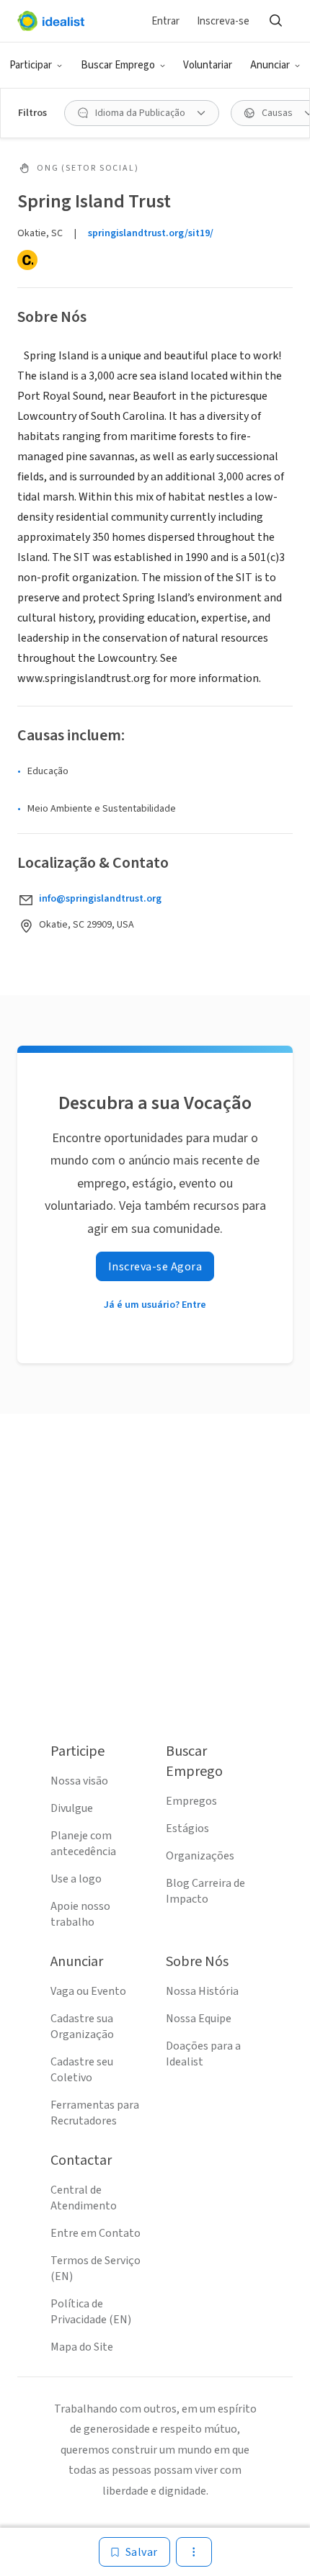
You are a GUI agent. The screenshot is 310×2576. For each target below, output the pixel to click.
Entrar (165, 21)
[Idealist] (51, 21)
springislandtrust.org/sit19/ (151, 233)
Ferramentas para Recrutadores (95, 2113)
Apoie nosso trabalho (80, 1914)
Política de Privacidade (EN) (91, 2312)
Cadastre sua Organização (82, 2027)
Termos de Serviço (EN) (96, 2268)
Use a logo (76, 1879)
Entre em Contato (96, 2233)
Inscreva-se (223, 21)
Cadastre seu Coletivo (82, 2070)
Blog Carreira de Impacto (205, 1891)
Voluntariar (208, 65)
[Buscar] (275, 21)
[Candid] (27, 260)
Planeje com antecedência (83, 1844)
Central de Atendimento (84, 2198)
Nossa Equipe (199, 2019)
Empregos (191, 1801)
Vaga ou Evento (88, 1991)
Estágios (187, 1828)
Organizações (200, 1856)
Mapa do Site (82, 2347)
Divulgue (72, 1808)
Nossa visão (79, 1781)
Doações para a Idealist (203, 2054)
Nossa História (202, 1991)
